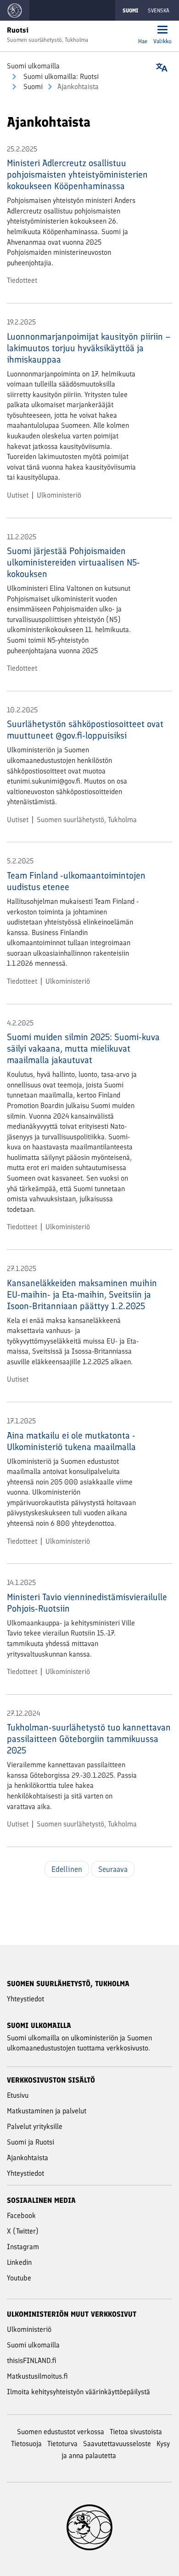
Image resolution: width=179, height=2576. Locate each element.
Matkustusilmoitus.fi (37, 2376)
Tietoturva (62, 2444)
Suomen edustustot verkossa (61, 2432)
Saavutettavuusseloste (117, 2444)
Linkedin (19, 2262)
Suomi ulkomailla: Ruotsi (60, 76)
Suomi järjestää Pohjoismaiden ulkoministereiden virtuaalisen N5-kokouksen (73, 562)
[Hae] (143, 31)
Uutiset (18, 495)
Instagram (23, 2247)
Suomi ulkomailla (33, 66)
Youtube (19, 2278)
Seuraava (113, 1869)
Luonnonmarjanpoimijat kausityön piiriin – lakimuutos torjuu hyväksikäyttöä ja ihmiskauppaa (89, 348)
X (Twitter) (23, 2231)
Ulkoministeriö (59, 495)
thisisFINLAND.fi (32, 2360)
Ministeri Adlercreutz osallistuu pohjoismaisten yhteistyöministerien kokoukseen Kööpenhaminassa (77, 174)
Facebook (21, 2215)
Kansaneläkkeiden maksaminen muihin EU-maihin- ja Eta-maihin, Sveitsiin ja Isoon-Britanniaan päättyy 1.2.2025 (82, 1294)
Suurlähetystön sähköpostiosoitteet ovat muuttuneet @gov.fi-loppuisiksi (85, 730)
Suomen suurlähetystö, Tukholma (87, 820)
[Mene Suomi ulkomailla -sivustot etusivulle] (15, 10)
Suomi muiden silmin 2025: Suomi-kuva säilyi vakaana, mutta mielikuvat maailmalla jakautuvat (83, 1048)
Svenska (159, 11)
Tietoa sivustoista (136, 2432)
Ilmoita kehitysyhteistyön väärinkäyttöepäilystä (78, 2392)
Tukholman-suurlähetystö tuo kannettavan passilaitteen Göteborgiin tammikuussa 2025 (89, 1739)
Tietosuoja (26, 2444)
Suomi (32, 87)
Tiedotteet (22, 280)
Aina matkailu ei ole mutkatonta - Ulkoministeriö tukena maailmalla (71, 1441)
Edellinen (67, 1869)
